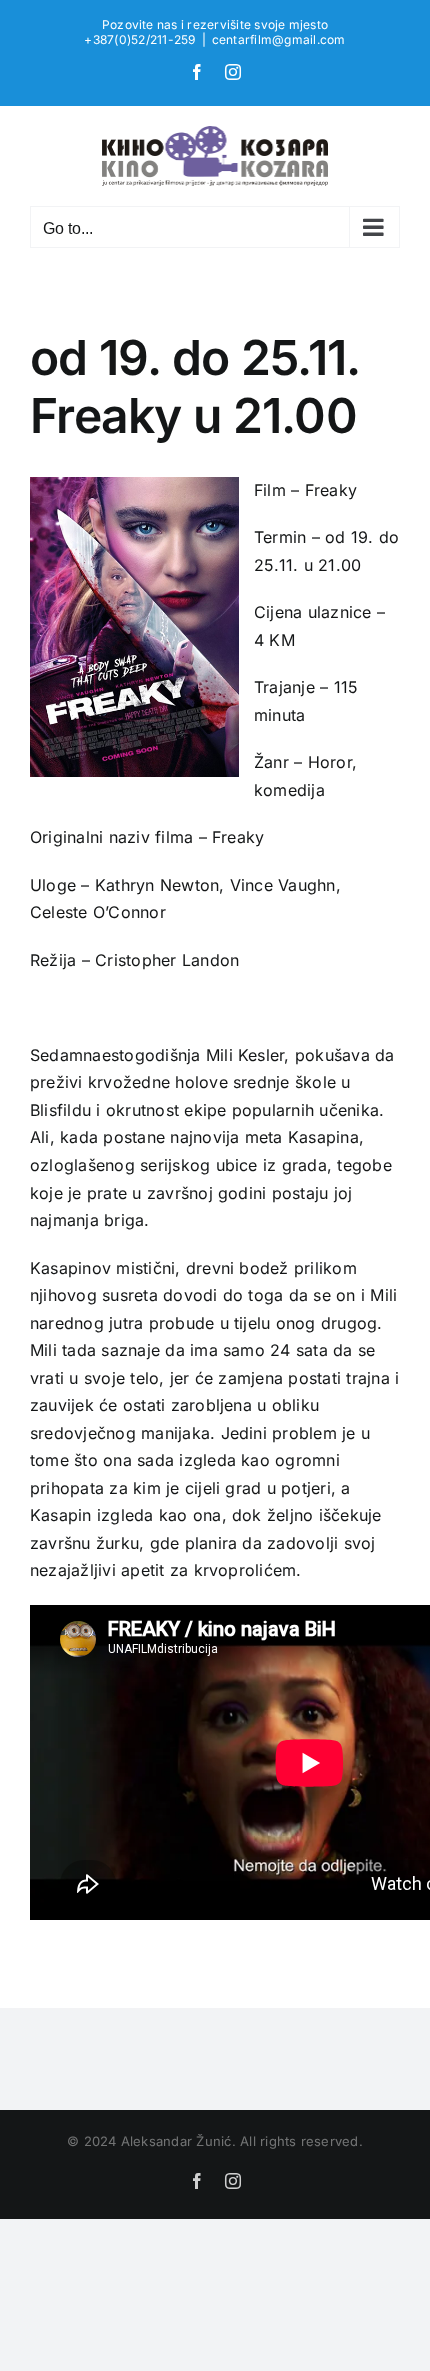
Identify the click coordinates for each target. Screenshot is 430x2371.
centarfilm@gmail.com (279, 39)
